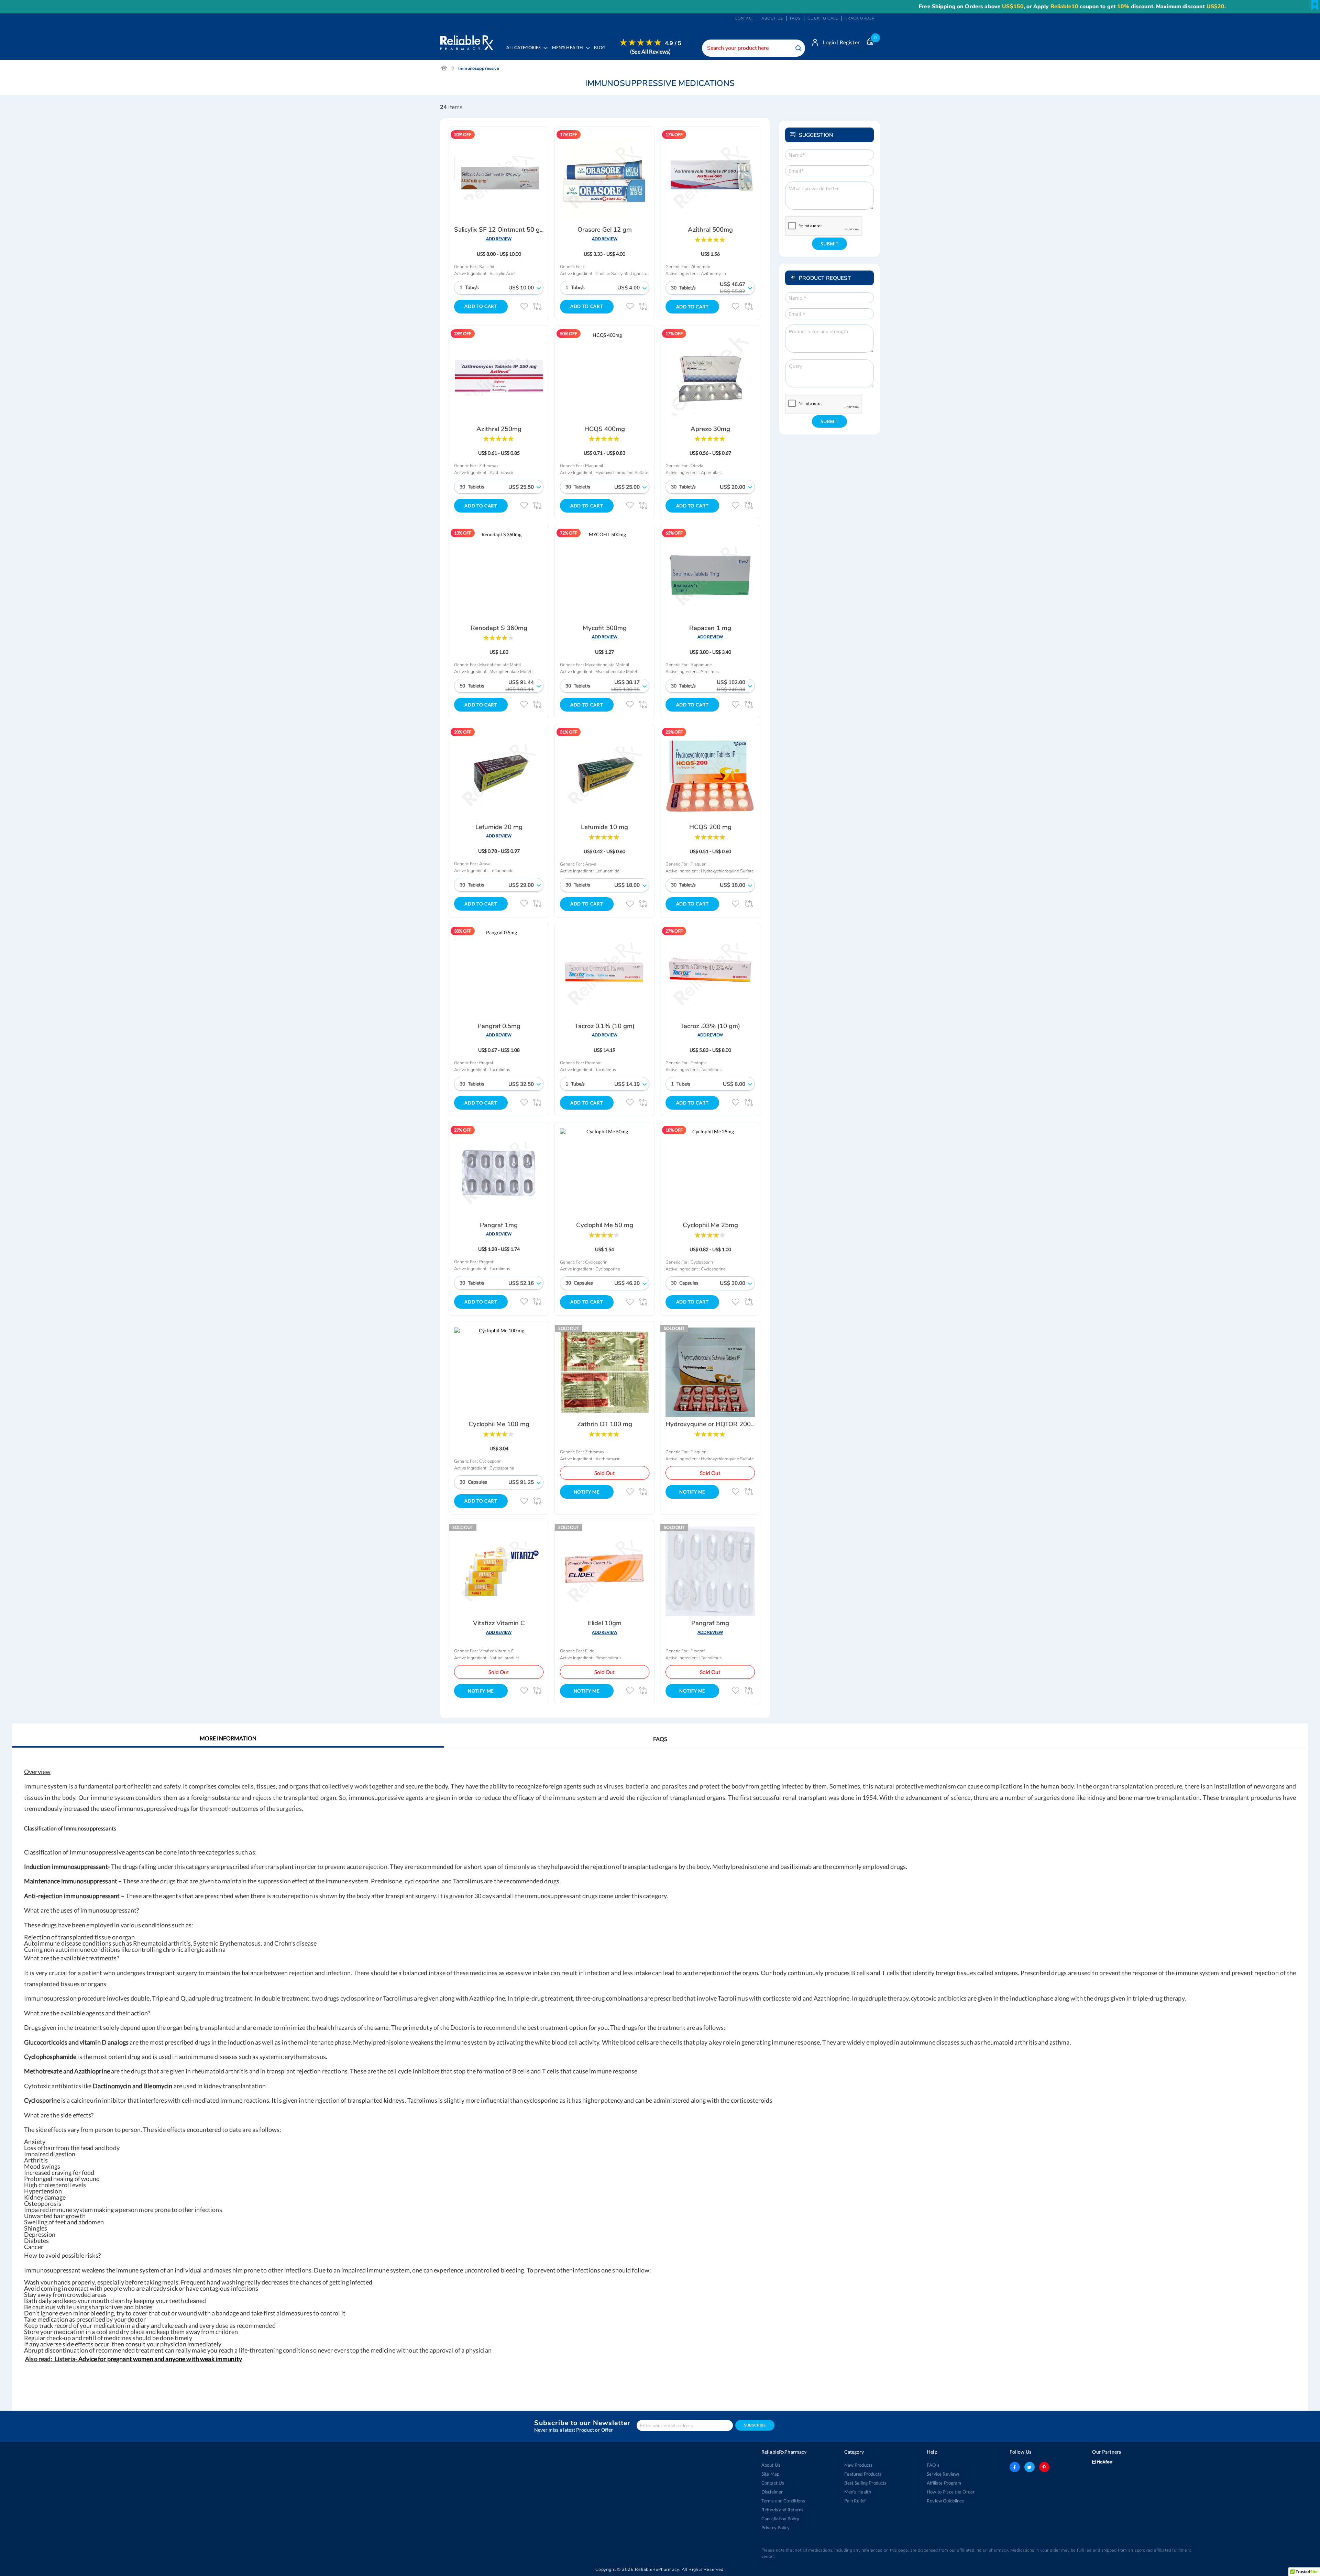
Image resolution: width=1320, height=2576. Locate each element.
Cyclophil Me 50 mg (605, 1225)
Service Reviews (943, 2474)
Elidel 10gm (605, 1623)
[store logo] (467, 41)
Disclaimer (772, 2492)
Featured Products (863, 2474)
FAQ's (933, 2465)
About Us (771, 2465)
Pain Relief (855, 2501)
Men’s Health (858, 2492)
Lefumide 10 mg (604, 827)
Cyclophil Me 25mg (710, 1225)
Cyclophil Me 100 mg (499, 1424)
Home (444, 68)
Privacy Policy (775, 2528)
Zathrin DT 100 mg (605, 1424)
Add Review (499, 239)
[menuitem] (569, 53)
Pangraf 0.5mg (499, 1026)
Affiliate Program (944, 2483)
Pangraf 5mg (710, 1623)
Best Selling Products (866, 2483)
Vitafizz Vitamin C (499, 1623)
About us (772, 18)
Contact (745, 18)
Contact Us (773, 2483)
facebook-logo (1015, 2467)
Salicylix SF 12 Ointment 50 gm (500, 230)
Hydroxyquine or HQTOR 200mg (713, 1424)
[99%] (710, 836)
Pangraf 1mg (499, 1225)
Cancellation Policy (780, 2519)
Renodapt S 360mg (499, 628)
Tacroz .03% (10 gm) (710, 1026)
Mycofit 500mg (605, 628)
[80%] (498, 637)
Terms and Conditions (783, 2501)
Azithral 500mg (710, 230)
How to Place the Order (951, 2492)
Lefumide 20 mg (499, 827)
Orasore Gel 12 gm (605, 230)
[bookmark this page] (1315, 5)
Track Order (860, 18)
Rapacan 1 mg (710, 628)
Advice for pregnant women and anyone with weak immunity (160, 2359)
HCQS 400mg (605, 429)
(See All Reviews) (650, 51)
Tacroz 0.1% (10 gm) (605, 1026)
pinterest (1044, 2467)
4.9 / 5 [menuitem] (673, 43)
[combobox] (753, 48)
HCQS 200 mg (710, 827)
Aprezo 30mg (710, 429)
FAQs (795, 18)
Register (850, 42)
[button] (524, 306)
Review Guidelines (945, 2501)
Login (829, 42)
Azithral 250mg (499, 429)
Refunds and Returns (783, 2510)
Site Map (770, 2474)
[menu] (592, 52)
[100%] (710, 239)
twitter (1030, 2467)
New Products (859, 2465)
